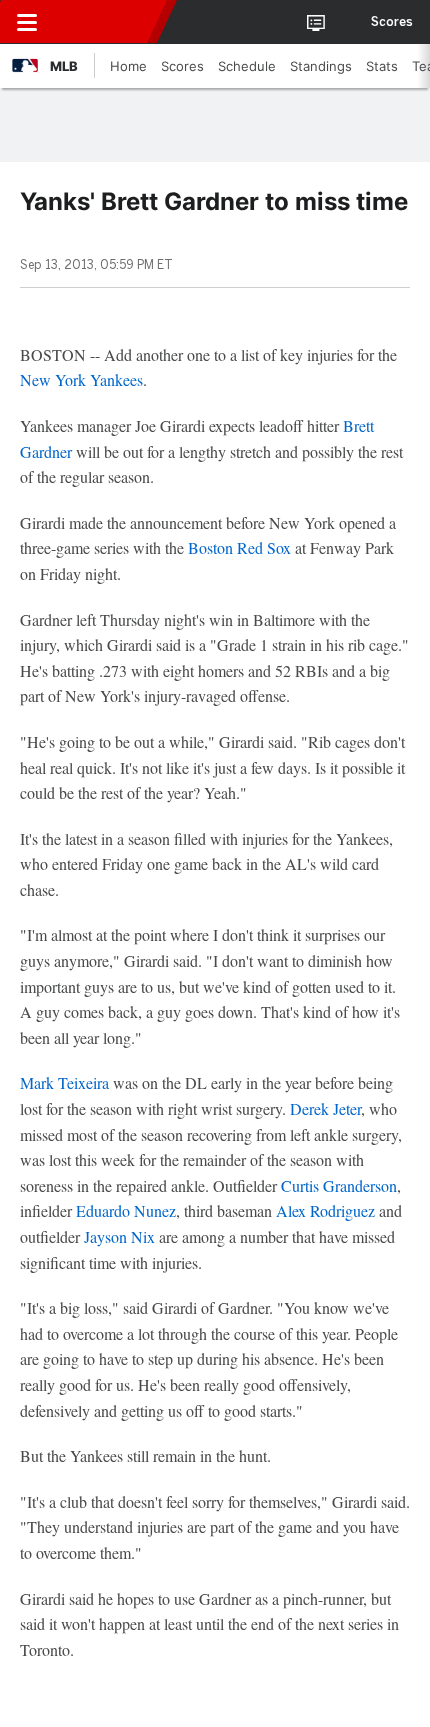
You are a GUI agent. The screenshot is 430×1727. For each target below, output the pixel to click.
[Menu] (27, 22)
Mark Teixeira (64, 1082)
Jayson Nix (119, 1236)
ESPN (107, 22)
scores (392, 22)
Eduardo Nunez (126, 1210)
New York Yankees (81, 379)
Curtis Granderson (339, 1185)
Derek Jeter (325, 1108)
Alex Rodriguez (325, 1210)
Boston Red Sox (239, 547)
